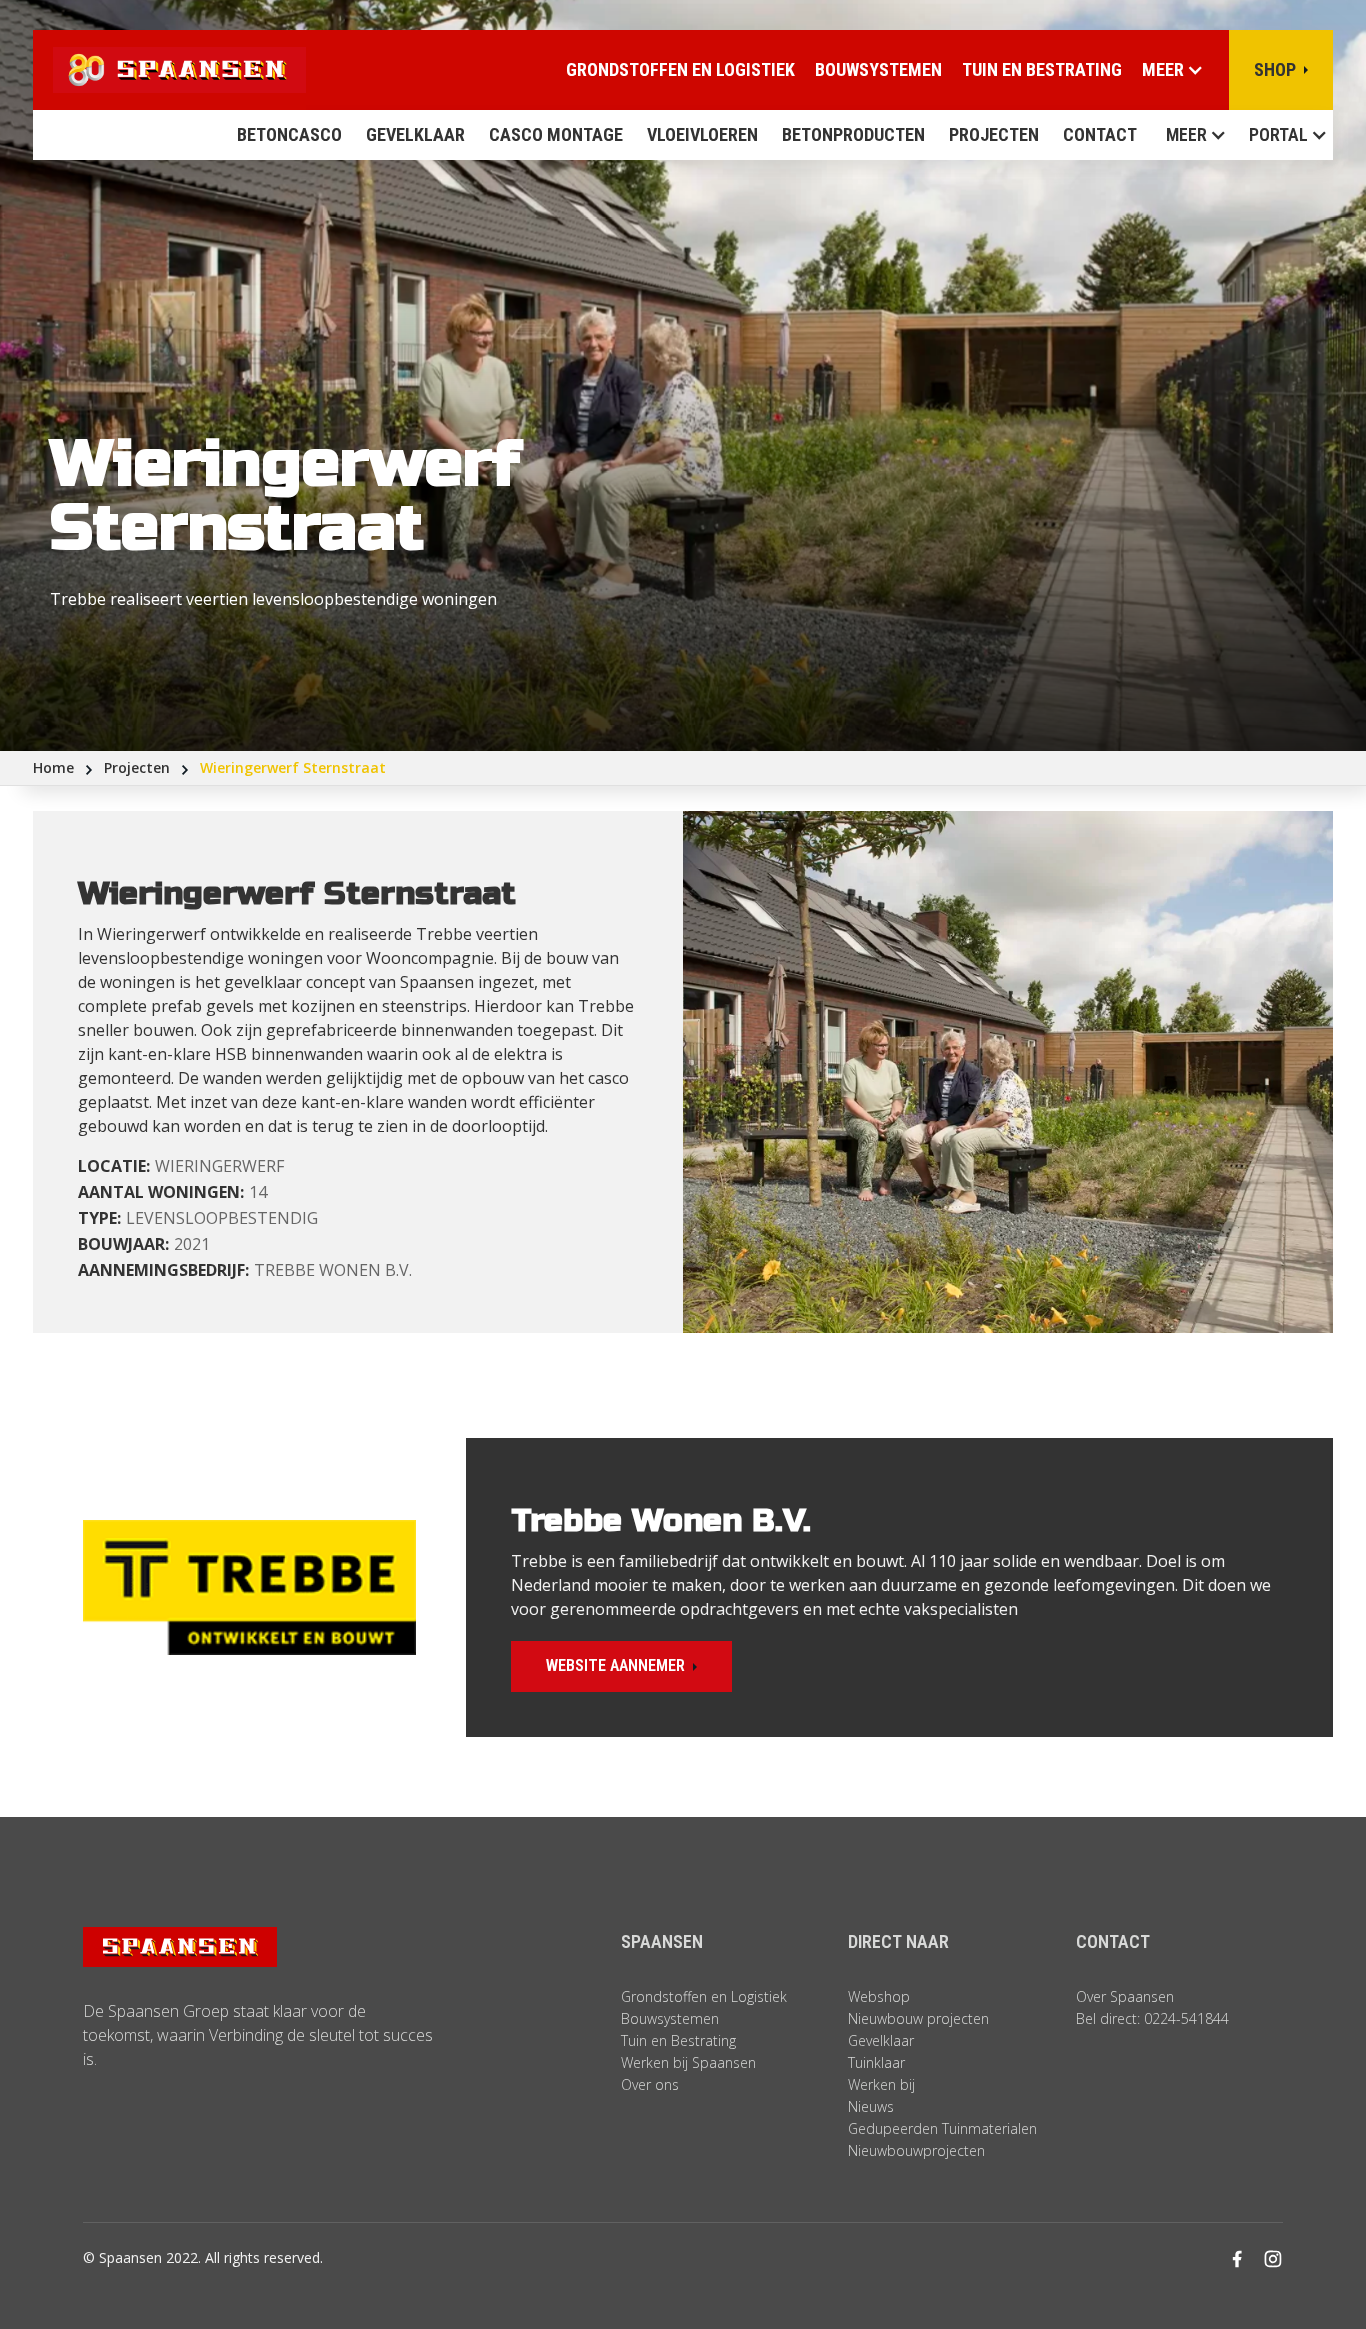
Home (53, 767)
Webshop (879, 1996)
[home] (169, 70)
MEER (1186, 134)
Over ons (650, 2084)
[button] (1190, 135)
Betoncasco (289, 134)
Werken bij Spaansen (688, 2062)
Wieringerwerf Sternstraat (293, 767)
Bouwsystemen (878, 69)
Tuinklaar (876, 2062)
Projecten (994, 134)
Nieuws (871, 2106)
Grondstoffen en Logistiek (704, 1996)
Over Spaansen (1125, 1996)
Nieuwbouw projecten (918, 2018)
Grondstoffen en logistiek (680, 69)
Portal (1278, 134)
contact (1100, 134)
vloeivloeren (702, 134)
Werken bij (881, 2084)
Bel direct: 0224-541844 (1152, 2018)
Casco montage (556, 134)
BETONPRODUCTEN (853, 134)
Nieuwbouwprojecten (916, 2150)
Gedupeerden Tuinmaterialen (942, 2128)
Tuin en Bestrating (1042, 69)
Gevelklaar (415, 134)
